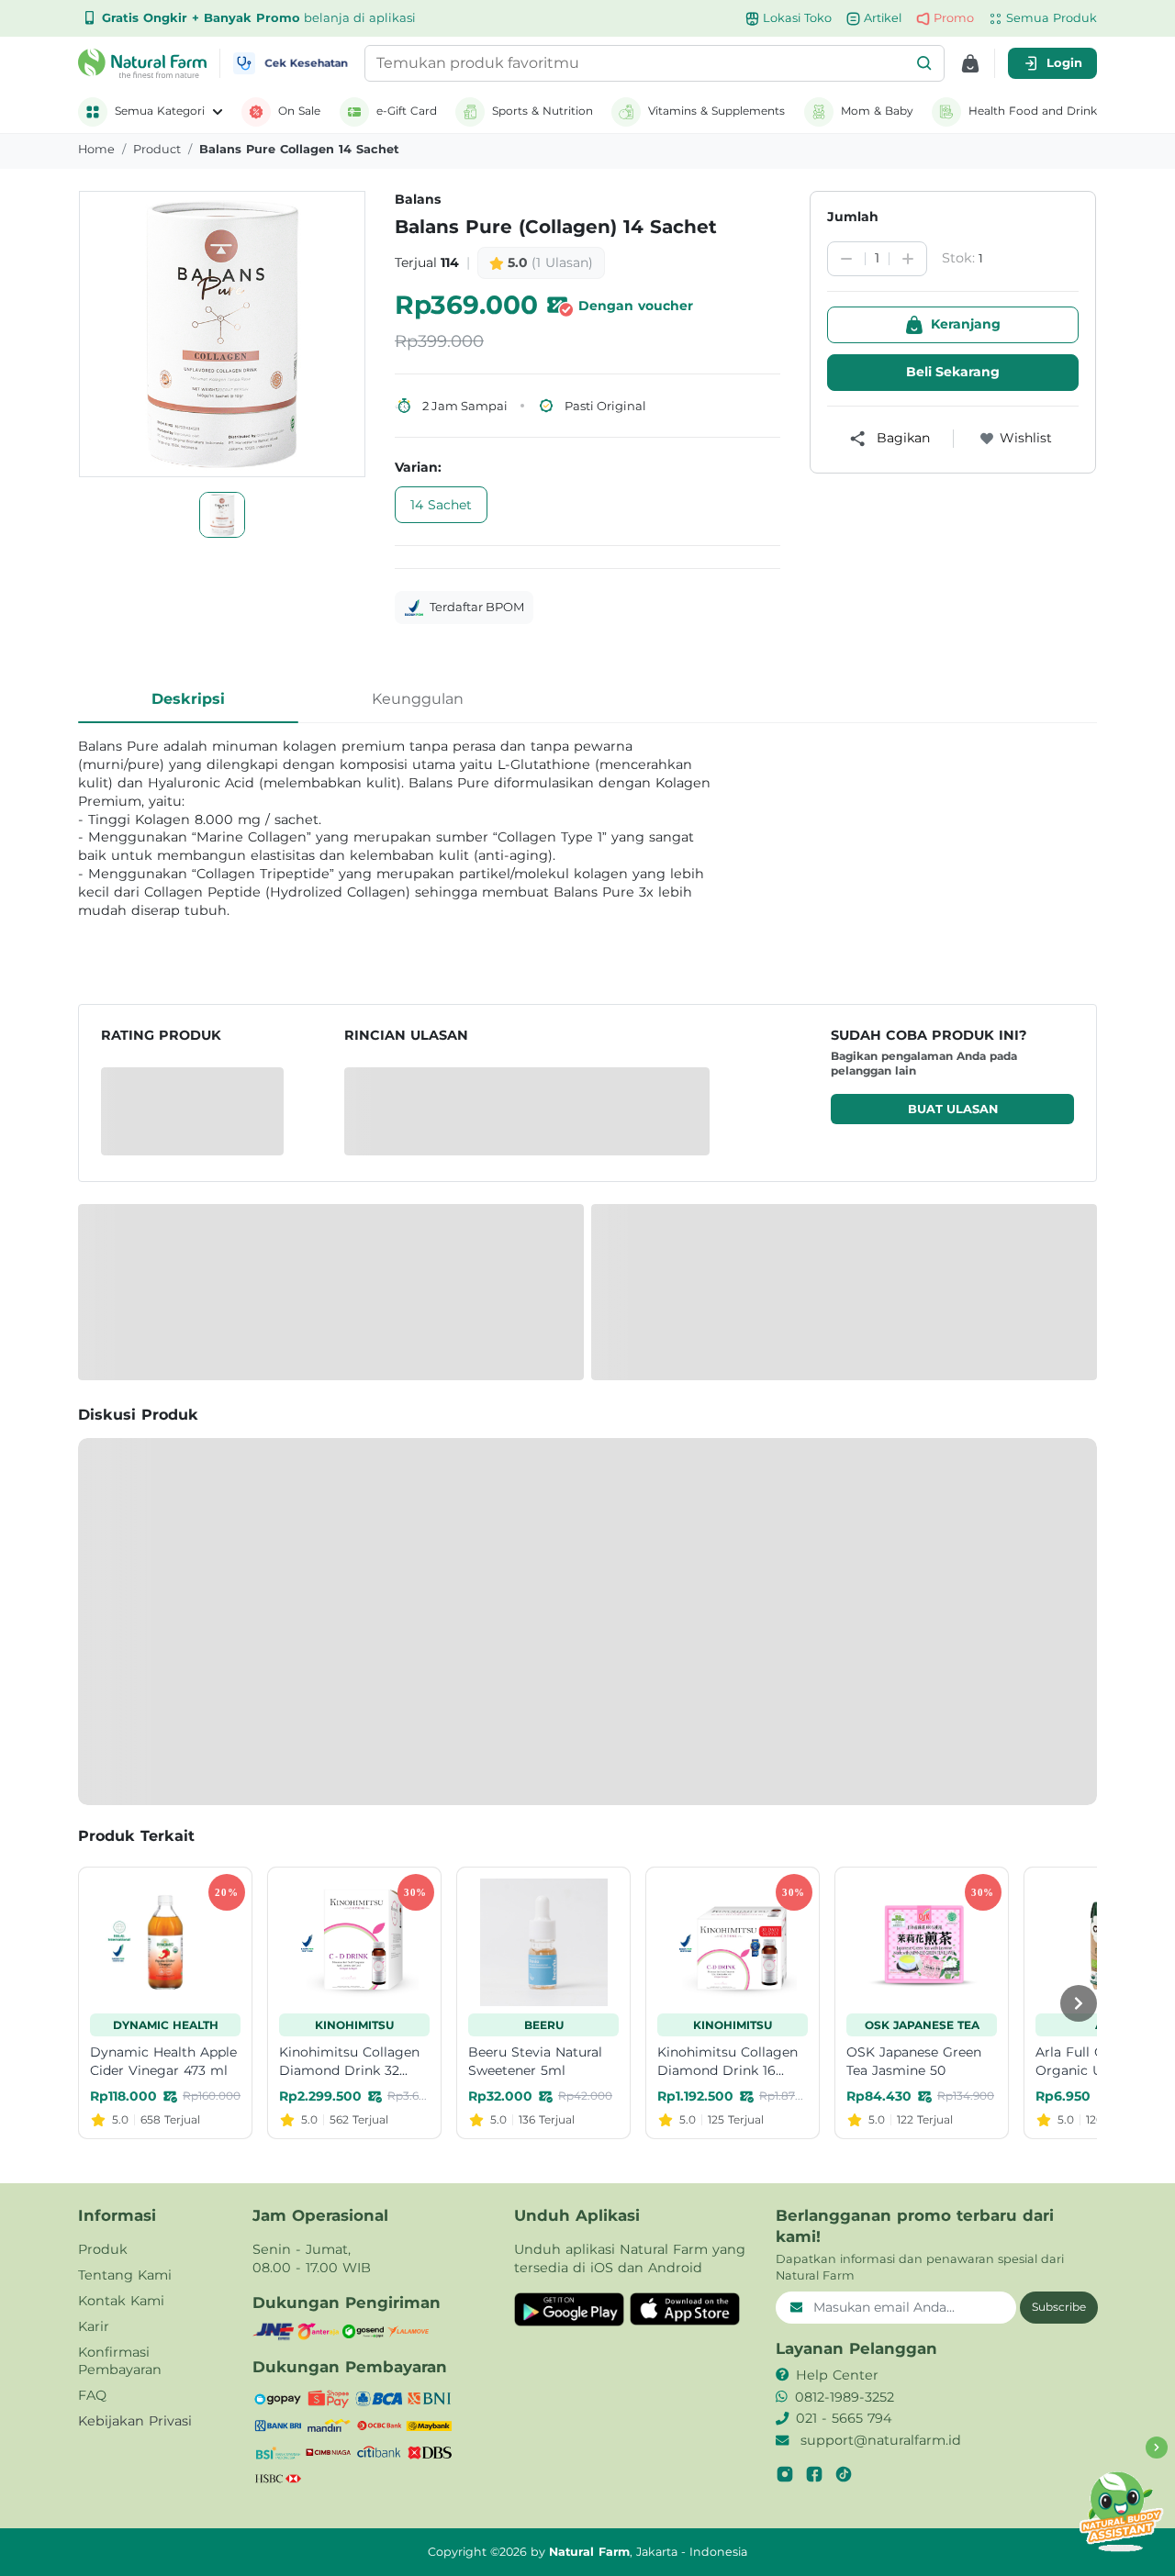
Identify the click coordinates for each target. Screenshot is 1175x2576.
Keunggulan (418, 699)
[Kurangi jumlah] (846, 259)
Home (96, 149)
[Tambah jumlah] (908, 259)
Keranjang (966, 324)
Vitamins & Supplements (716, 111)
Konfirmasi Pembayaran (120, 2361)
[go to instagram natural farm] (785, 2474)
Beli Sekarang (953, 372)
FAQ (92, 2395)
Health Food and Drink (1033, 111)
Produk (103, 2249)
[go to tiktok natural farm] (844, 2474)
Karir (94, 2326)
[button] (924, 63)
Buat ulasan (953, 1109)
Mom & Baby (877, 111)
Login (1064, 62)
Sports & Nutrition (543, 111)
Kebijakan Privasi (135, 2421)
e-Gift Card (407, 111)
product (157, 149)
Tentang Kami (125, 2275)
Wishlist (1026, 438)
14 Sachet (441, 505)
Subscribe (1059, 2307)
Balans (418, 199)
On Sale (299, 111)
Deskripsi (188, 699)
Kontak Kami (121, 2301)
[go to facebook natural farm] (814, 2474)
